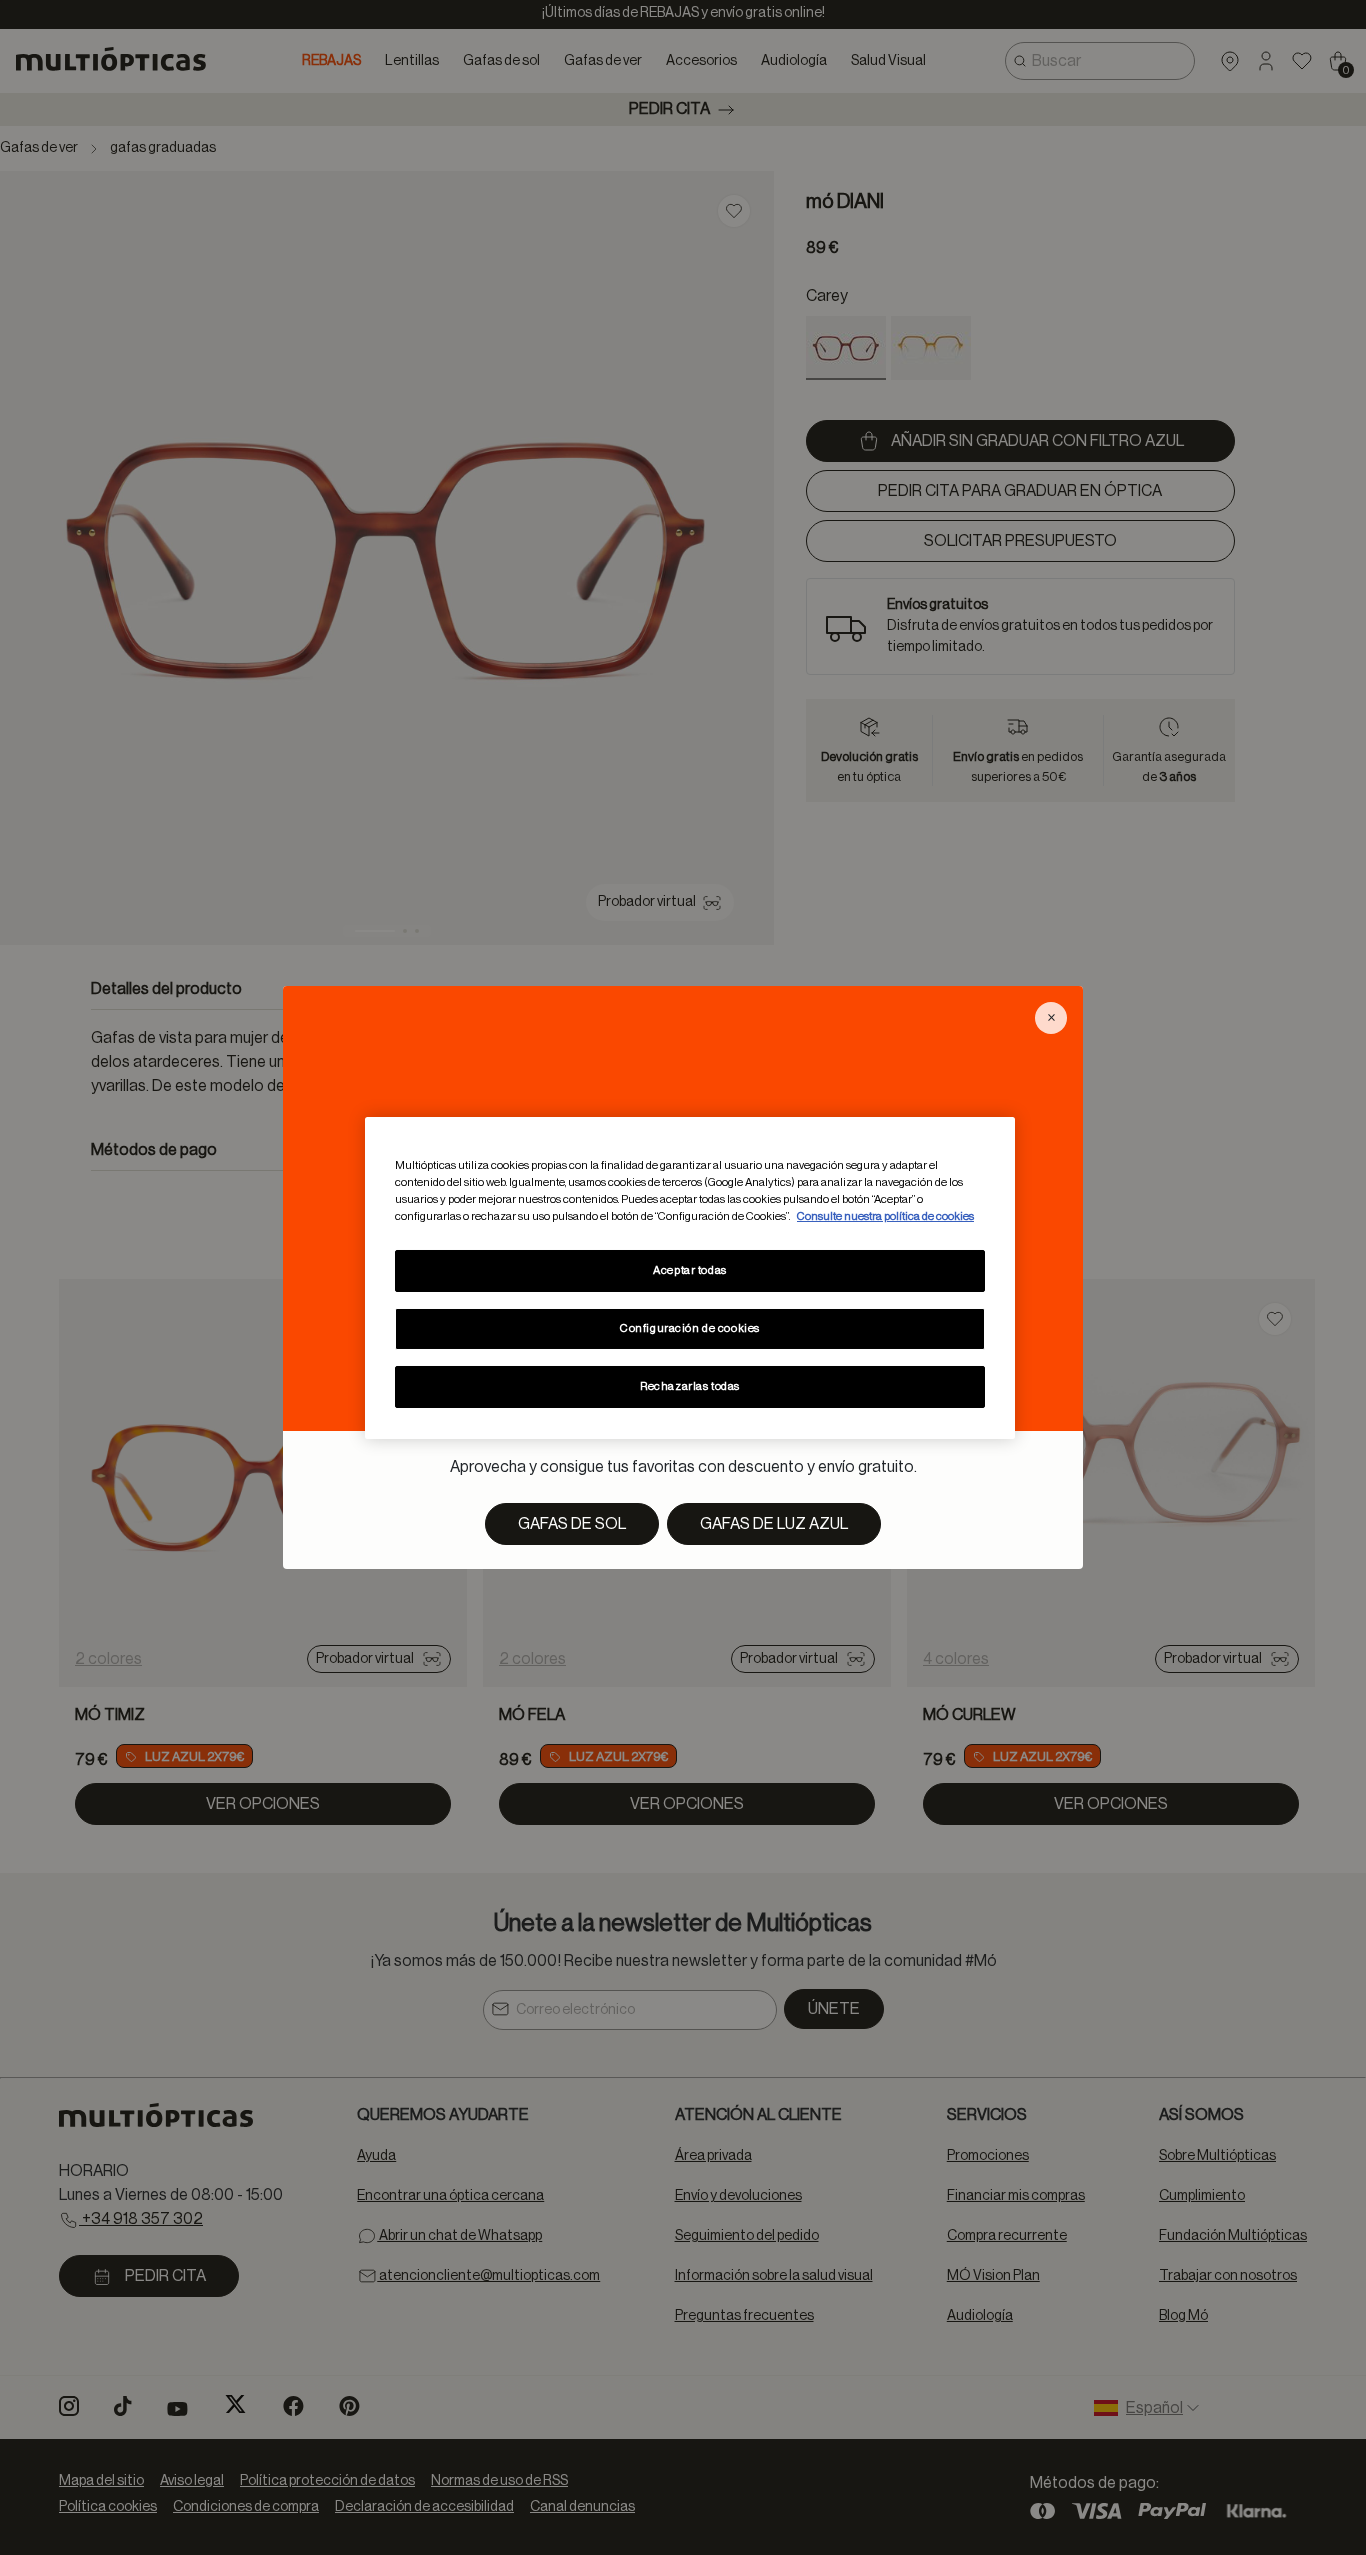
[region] (690, 1277)
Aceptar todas (689, 1270)
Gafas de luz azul (774, 1524)
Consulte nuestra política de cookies (885, 1216)
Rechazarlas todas (690, 1386)
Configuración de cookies (690, 1328)
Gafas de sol (572, 1524)
